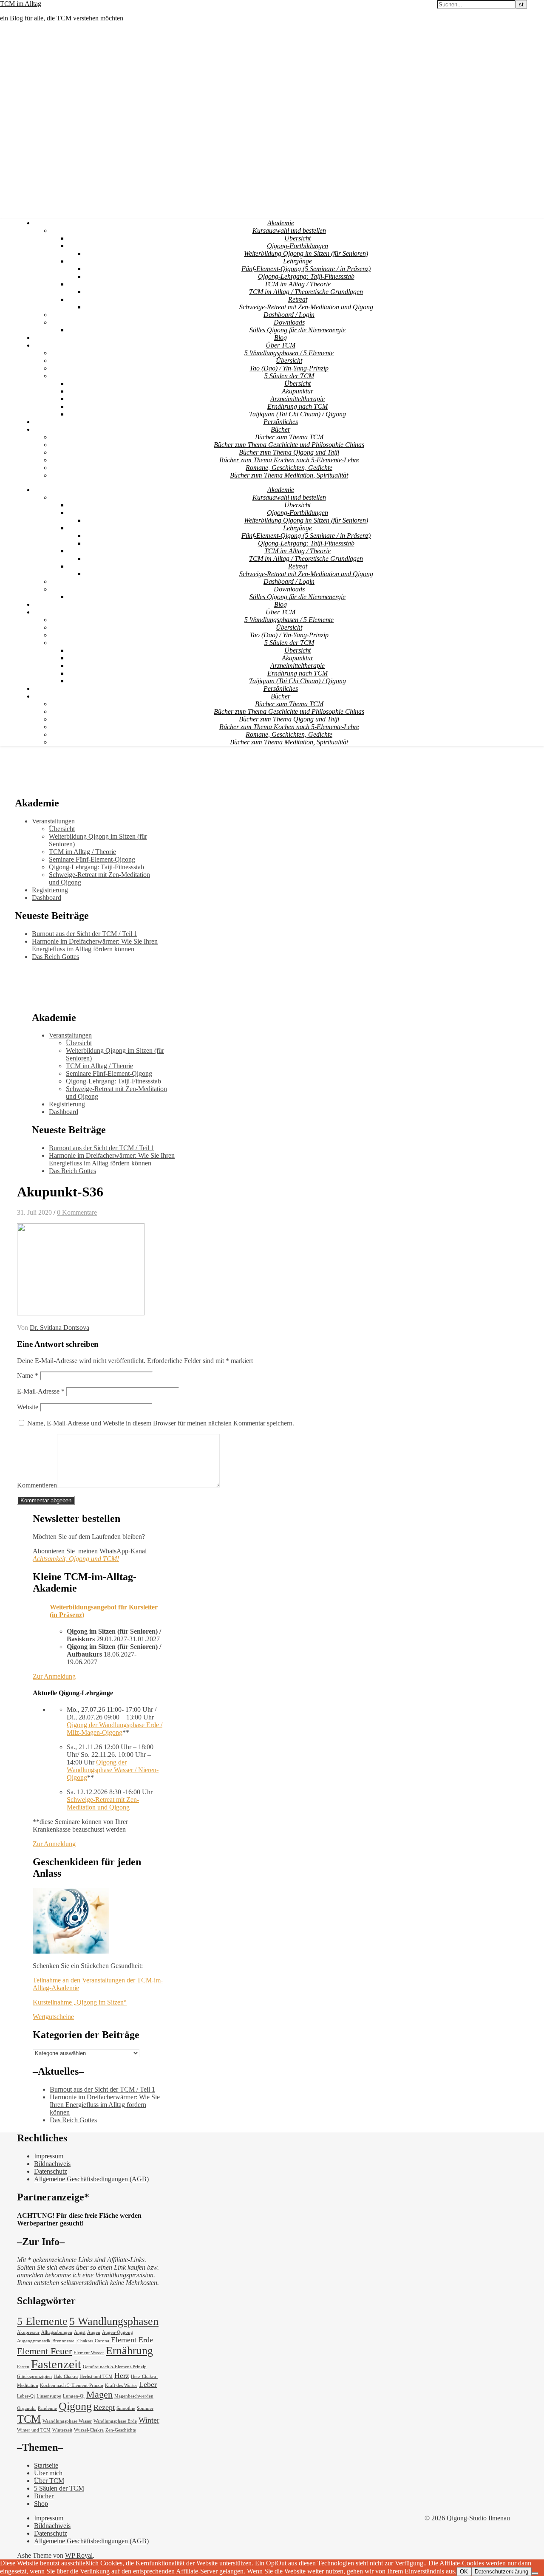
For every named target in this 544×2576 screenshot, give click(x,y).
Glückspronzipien (34, 2377)
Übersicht (297, 238)
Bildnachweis (52, 2164)
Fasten (23, 2367)
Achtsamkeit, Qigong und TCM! (76, 1559)
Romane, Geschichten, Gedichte (289, 468)
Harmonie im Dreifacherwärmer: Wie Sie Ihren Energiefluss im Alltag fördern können (95, 945)
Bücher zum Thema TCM (289, 437)
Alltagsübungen (57, 2332)
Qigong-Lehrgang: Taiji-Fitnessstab (306, 276)
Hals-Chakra (66, 2377)
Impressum (49, 2156)
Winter (149, 2420)
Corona (102, 2341)
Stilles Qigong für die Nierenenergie (297, 330)
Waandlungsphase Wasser (67, 2421)
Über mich (48, 2473)
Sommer (145, 2408)
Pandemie (47, 2408)
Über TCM (280, 345)
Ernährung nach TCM (297, 406)
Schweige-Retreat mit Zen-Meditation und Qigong (306, 307)
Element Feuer (44, 2351)
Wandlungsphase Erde (115, 2421)
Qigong (75, 2406)
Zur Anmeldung (54, 1676)
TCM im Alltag (21, 4)
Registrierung (50, 890)
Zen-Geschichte (121, 2430)
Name (28, 1376)
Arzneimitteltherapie (297, 399)
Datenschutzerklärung (501, 2572)
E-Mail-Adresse (41, 1391)
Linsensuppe (49, 2396)
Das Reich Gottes (55, 957)
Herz (122, 2375)
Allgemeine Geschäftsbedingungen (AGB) (91, 2179)
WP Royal (79, 2555)
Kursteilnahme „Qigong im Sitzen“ (80, 2002)
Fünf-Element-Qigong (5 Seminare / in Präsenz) (306, 269)
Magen (99, 2394)
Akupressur (28, 2332)
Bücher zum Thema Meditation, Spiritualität (289, 475)
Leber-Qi (26, 2396)
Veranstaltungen (53, 821)
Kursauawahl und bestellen (289, 230)
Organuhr (27, 2408)
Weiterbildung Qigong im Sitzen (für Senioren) (306, 253)
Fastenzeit (56, 2364)
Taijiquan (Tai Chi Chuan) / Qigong (297, 414)
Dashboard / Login (289, 315)
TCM (29, 2419)
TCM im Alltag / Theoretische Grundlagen (306, 292)
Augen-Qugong (118, 2332)
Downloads (289, 322)
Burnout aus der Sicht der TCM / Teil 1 (85, 934)
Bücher (280, 429)
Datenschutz (51, 2171)
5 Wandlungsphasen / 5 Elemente (289, 353)
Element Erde (132, 2340)
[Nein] (535, 2573)
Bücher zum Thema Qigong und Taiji (289, 452)
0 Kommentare (77, 1212)
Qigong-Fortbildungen (297, 246)
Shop (41, 2504)
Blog (280, 338)
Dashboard (47, 898)
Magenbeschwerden (134, 2396)
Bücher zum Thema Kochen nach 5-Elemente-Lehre (289, 460)
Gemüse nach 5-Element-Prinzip (115, 2367)
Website (28, 1407)
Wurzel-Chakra (89, 2430)
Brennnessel (64, 2341)
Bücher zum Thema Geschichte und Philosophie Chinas (289, 445)
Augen (94, 2332)
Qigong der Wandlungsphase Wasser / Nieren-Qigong (113, 1770)
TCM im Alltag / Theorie (297, 284)
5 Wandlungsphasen (114, 2321)
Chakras (85, 2341)
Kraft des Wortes (121, 2385)
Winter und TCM (34, 2430)
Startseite (46, 2465)
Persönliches (281, 422)
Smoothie (126, 2408)
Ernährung (129, 2351)
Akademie (281, 223)
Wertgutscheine (53, 2017)
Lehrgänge (297, 261)
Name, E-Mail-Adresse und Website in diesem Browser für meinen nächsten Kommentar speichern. (161, 1423)
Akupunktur (297, 391)
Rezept (104, 2407)
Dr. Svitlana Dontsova (59, 1328)
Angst (80, 2332)
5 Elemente (42, 2321)
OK (464, 2572)
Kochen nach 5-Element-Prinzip (72, 2385)
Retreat (298, 299)
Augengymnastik (34, 2341)
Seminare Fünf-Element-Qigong (92, 859)
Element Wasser (89, 2353)
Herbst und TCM (96, 2377)
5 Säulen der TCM (289, 376)
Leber (148, 2384)
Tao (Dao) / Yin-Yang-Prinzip (289, 368)
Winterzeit (62, 2430)
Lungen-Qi (74, 2396)
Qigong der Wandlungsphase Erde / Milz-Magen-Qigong (115, 1729)
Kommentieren (37, 1485)
